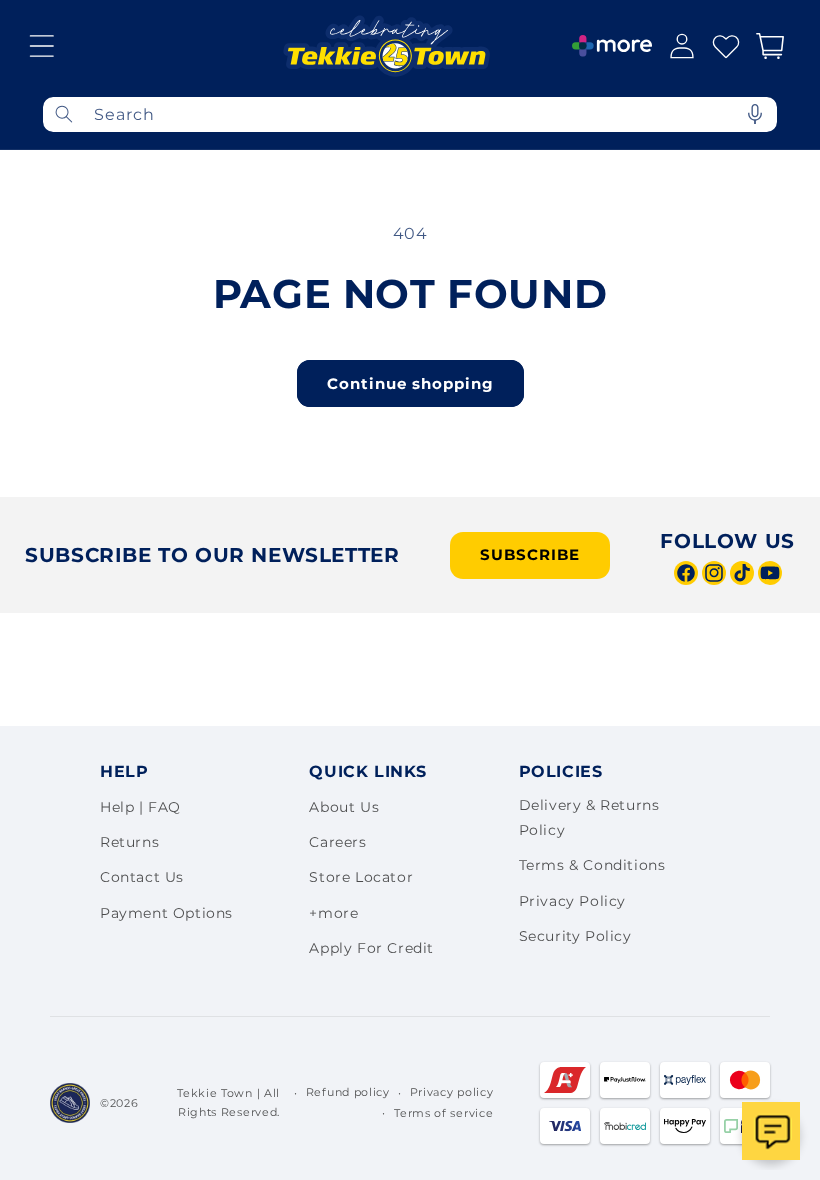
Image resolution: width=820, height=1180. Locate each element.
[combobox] (410, 114)
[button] (42, 46)
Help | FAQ (140, 807)
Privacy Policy (572, 901)
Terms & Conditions (592, 865)
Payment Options (166, 913)
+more (333, 913)
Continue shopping (410, 383)
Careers (337, 842)
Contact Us (142, 877)
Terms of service (443, 1113)
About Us (344, 807)
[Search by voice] (755, 114)
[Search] (64, 114)
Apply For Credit (371, 948)
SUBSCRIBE (530, 554)
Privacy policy (452, 1092)
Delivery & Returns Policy (589, 817)
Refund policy (348, 1092)
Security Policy (575, 936)
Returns (129, 842)
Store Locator (361, 877)
